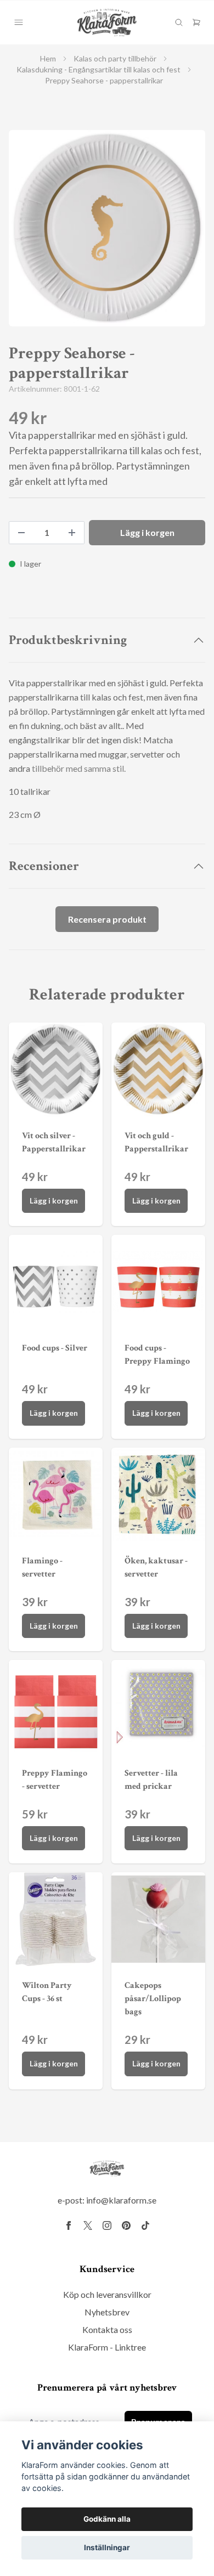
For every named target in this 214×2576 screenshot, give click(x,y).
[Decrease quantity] (21, 533)
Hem (48, 58)
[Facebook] (69, 2225)
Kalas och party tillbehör (115, 58)
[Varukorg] (196, 22)
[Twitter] (88, 2225)
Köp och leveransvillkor (107, 2294)
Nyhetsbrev (107, 2312)
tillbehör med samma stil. (79, 768)
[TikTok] (145, 2225)
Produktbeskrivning (68, 640)
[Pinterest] (126, 2225)
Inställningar (107, 2547)
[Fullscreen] (107, 228)
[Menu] (19, 22)
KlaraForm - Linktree (107, 2347)
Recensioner (44, 866)
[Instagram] (107, 2225)
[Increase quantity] (72, 533)
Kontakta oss (107, 2329)
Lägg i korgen (54, 1201)
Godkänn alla (107, 2519)
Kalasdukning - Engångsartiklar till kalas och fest (98, 69)
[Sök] (179, 22)
